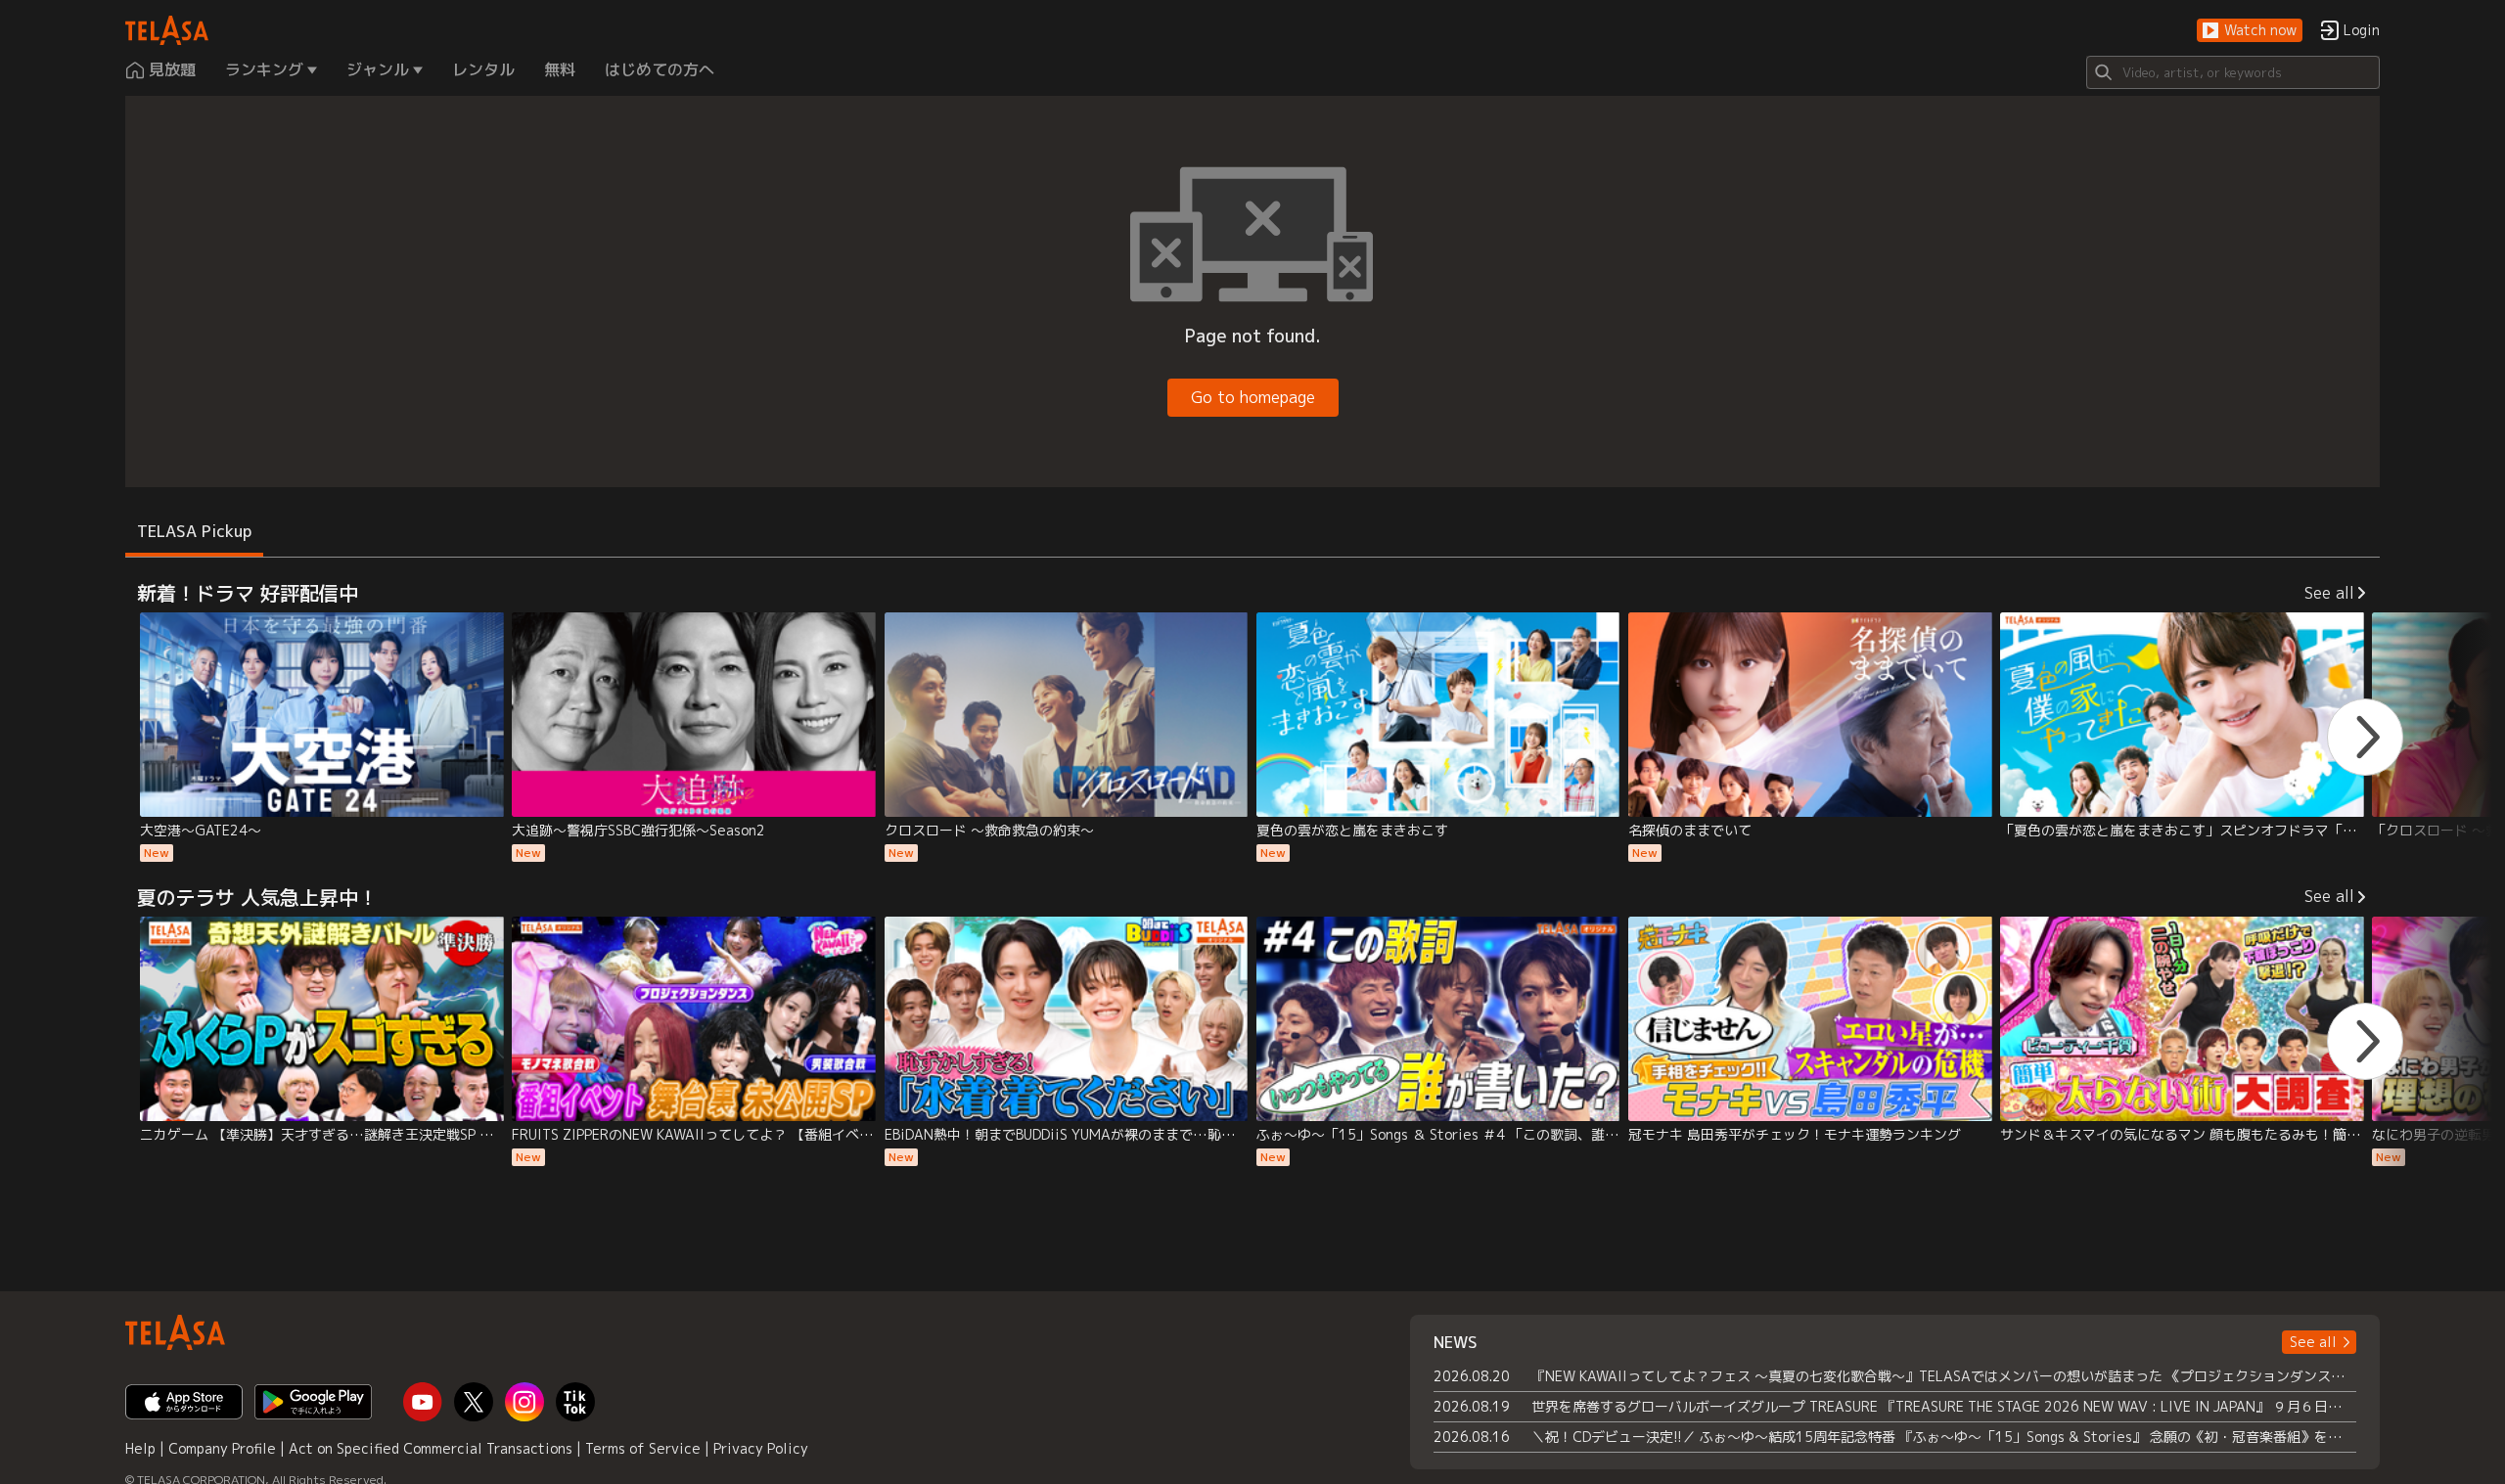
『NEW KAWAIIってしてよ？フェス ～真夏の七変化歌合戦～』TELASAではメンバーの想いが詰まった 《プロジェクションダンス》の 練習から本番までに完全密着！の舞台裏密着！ (1944, 1376)
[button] (2250, 31)
